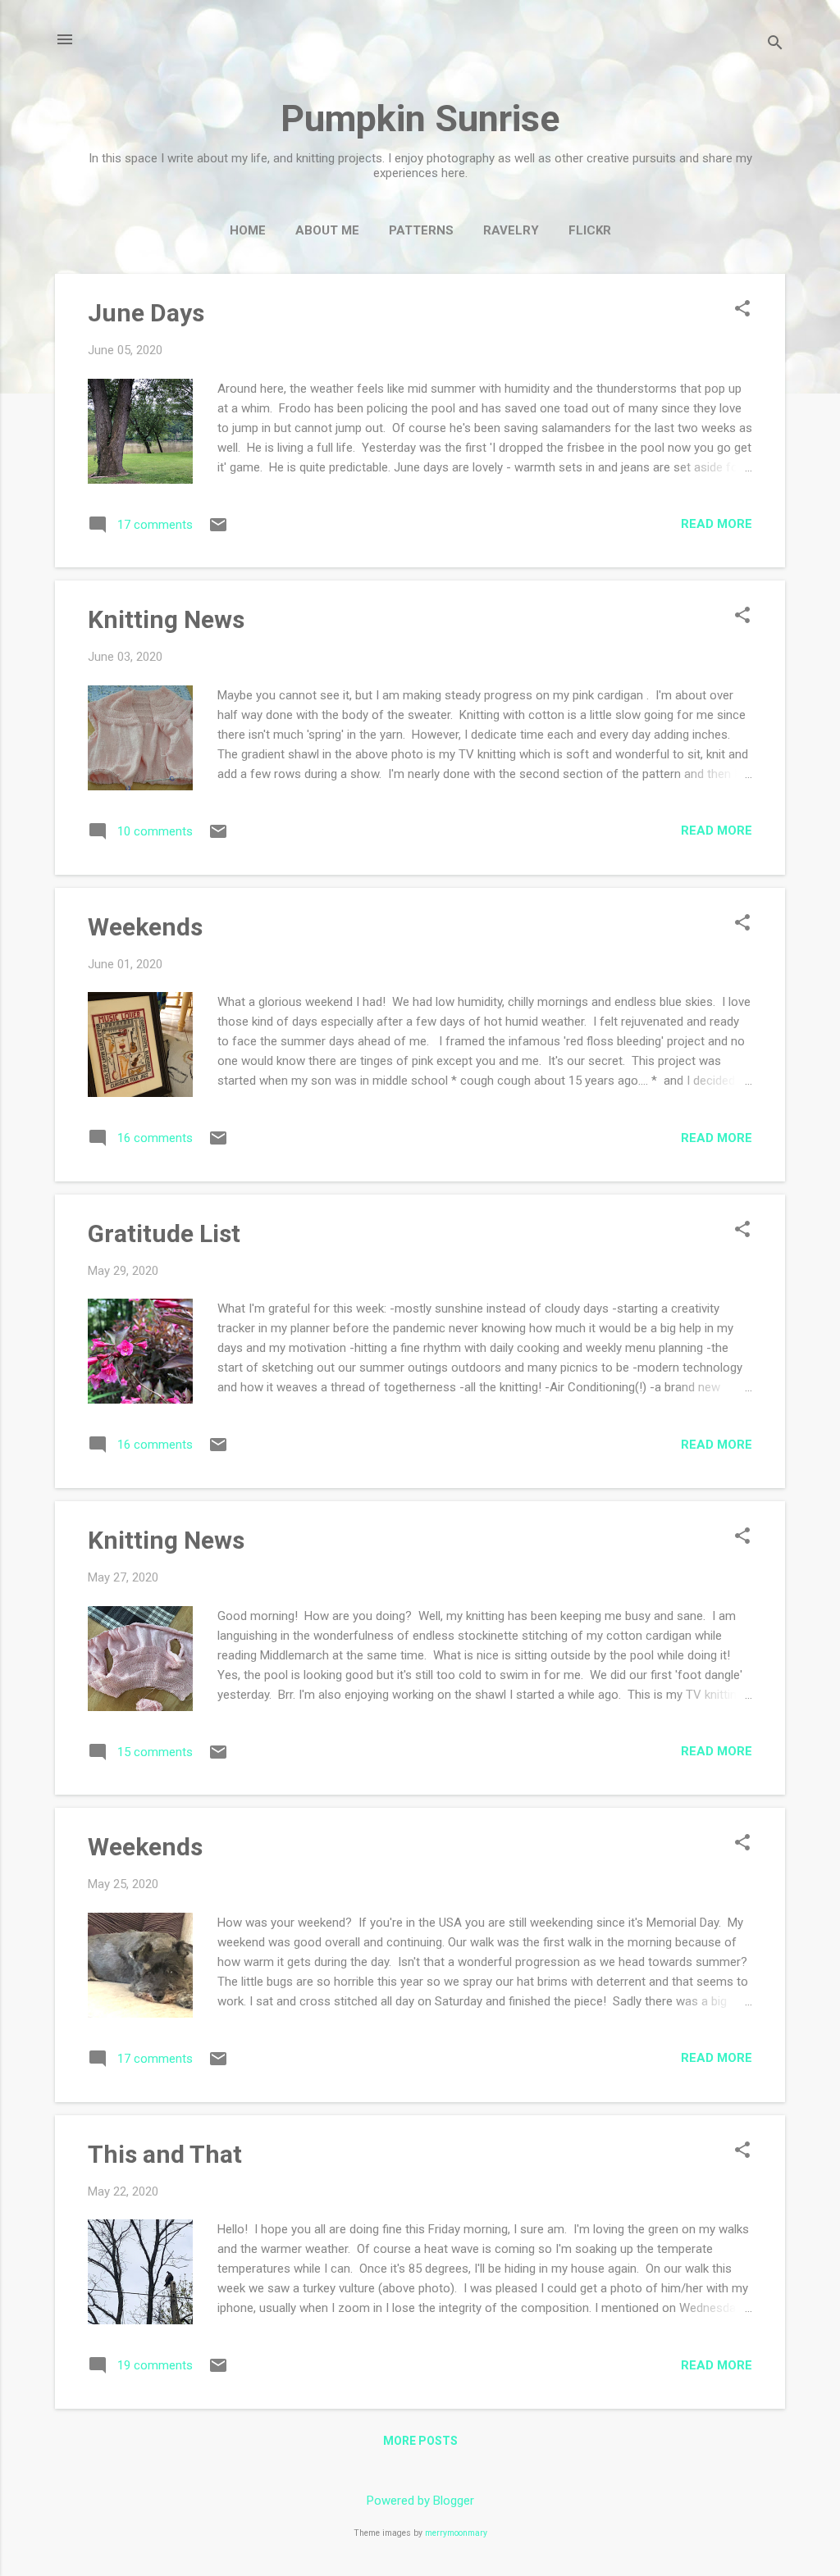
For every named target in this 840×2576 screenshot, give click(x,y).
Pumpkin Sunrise (420, 118)
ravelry (511, 230)
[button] (742, 310)
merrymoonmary (456, 2533)
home (248, 230)
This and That (165, 2154)
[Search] (775, 45)
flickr (590, 230)
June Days (146, 313)
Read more (717, 524)
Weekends (145, 927)
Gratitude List (164, 1233)
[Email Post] (218, 530)
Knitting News (166, 619)
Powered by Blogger (420, 2501)
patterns (421, 230)
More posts (420, 2441)
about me (327, 230)
